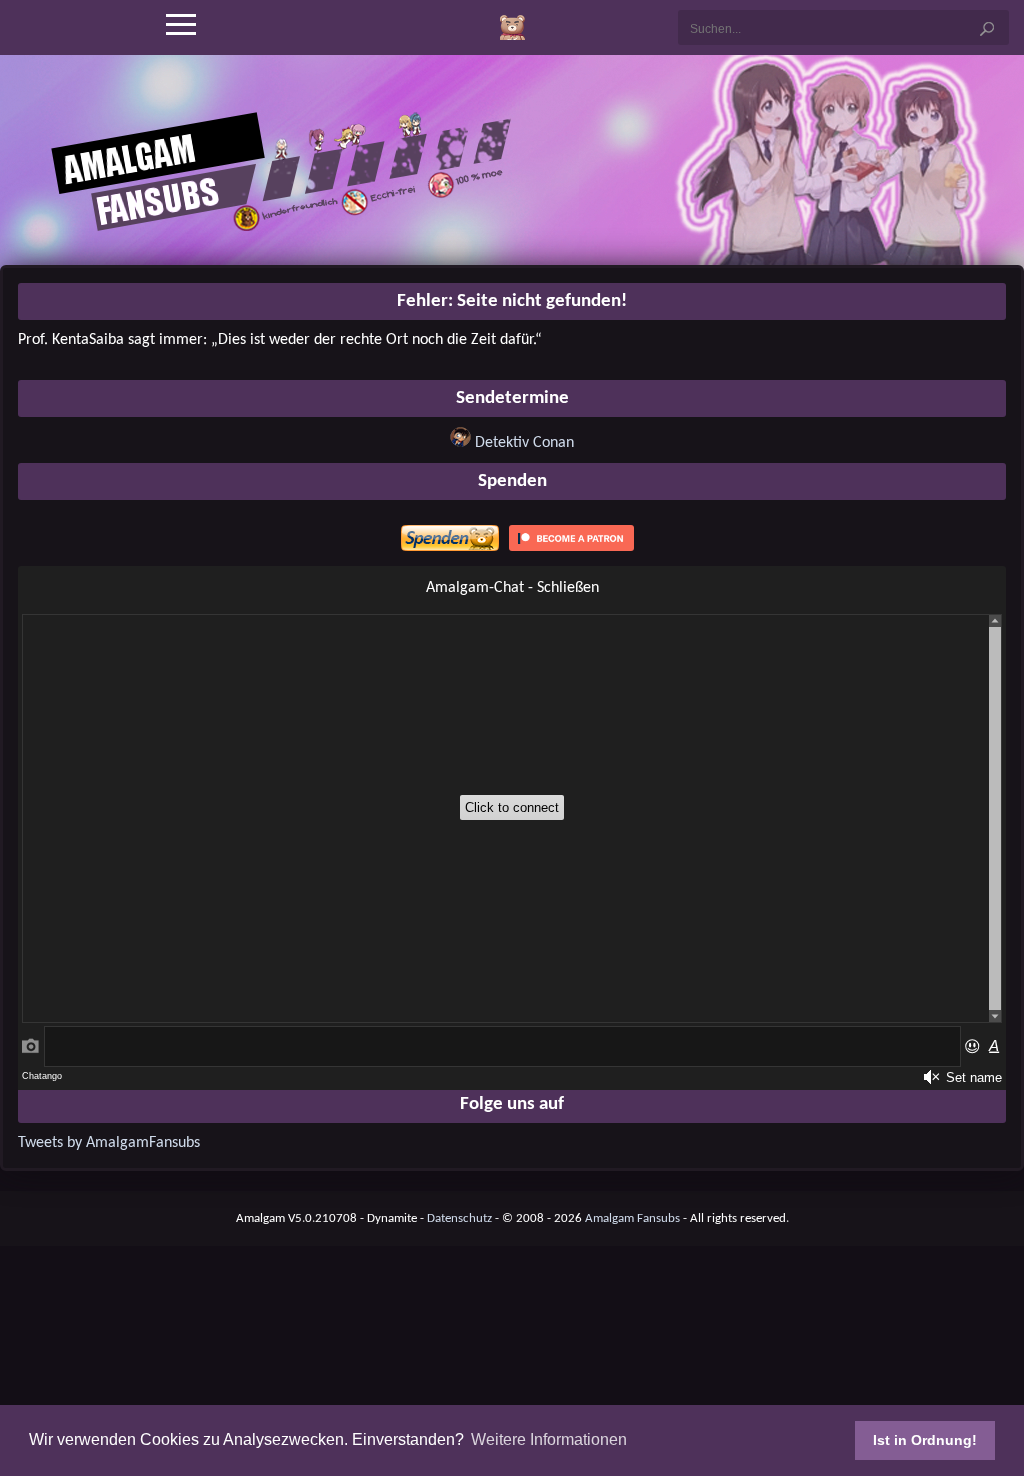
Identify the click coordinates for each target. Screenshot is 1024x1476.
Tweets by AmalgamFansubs (109, 1143)
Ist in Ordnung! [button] (925, 1440)
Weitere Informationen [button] (549, 1439)
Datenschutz (459, 1218)
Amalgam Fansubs (632, 1218)
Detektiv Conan (524, 443)
